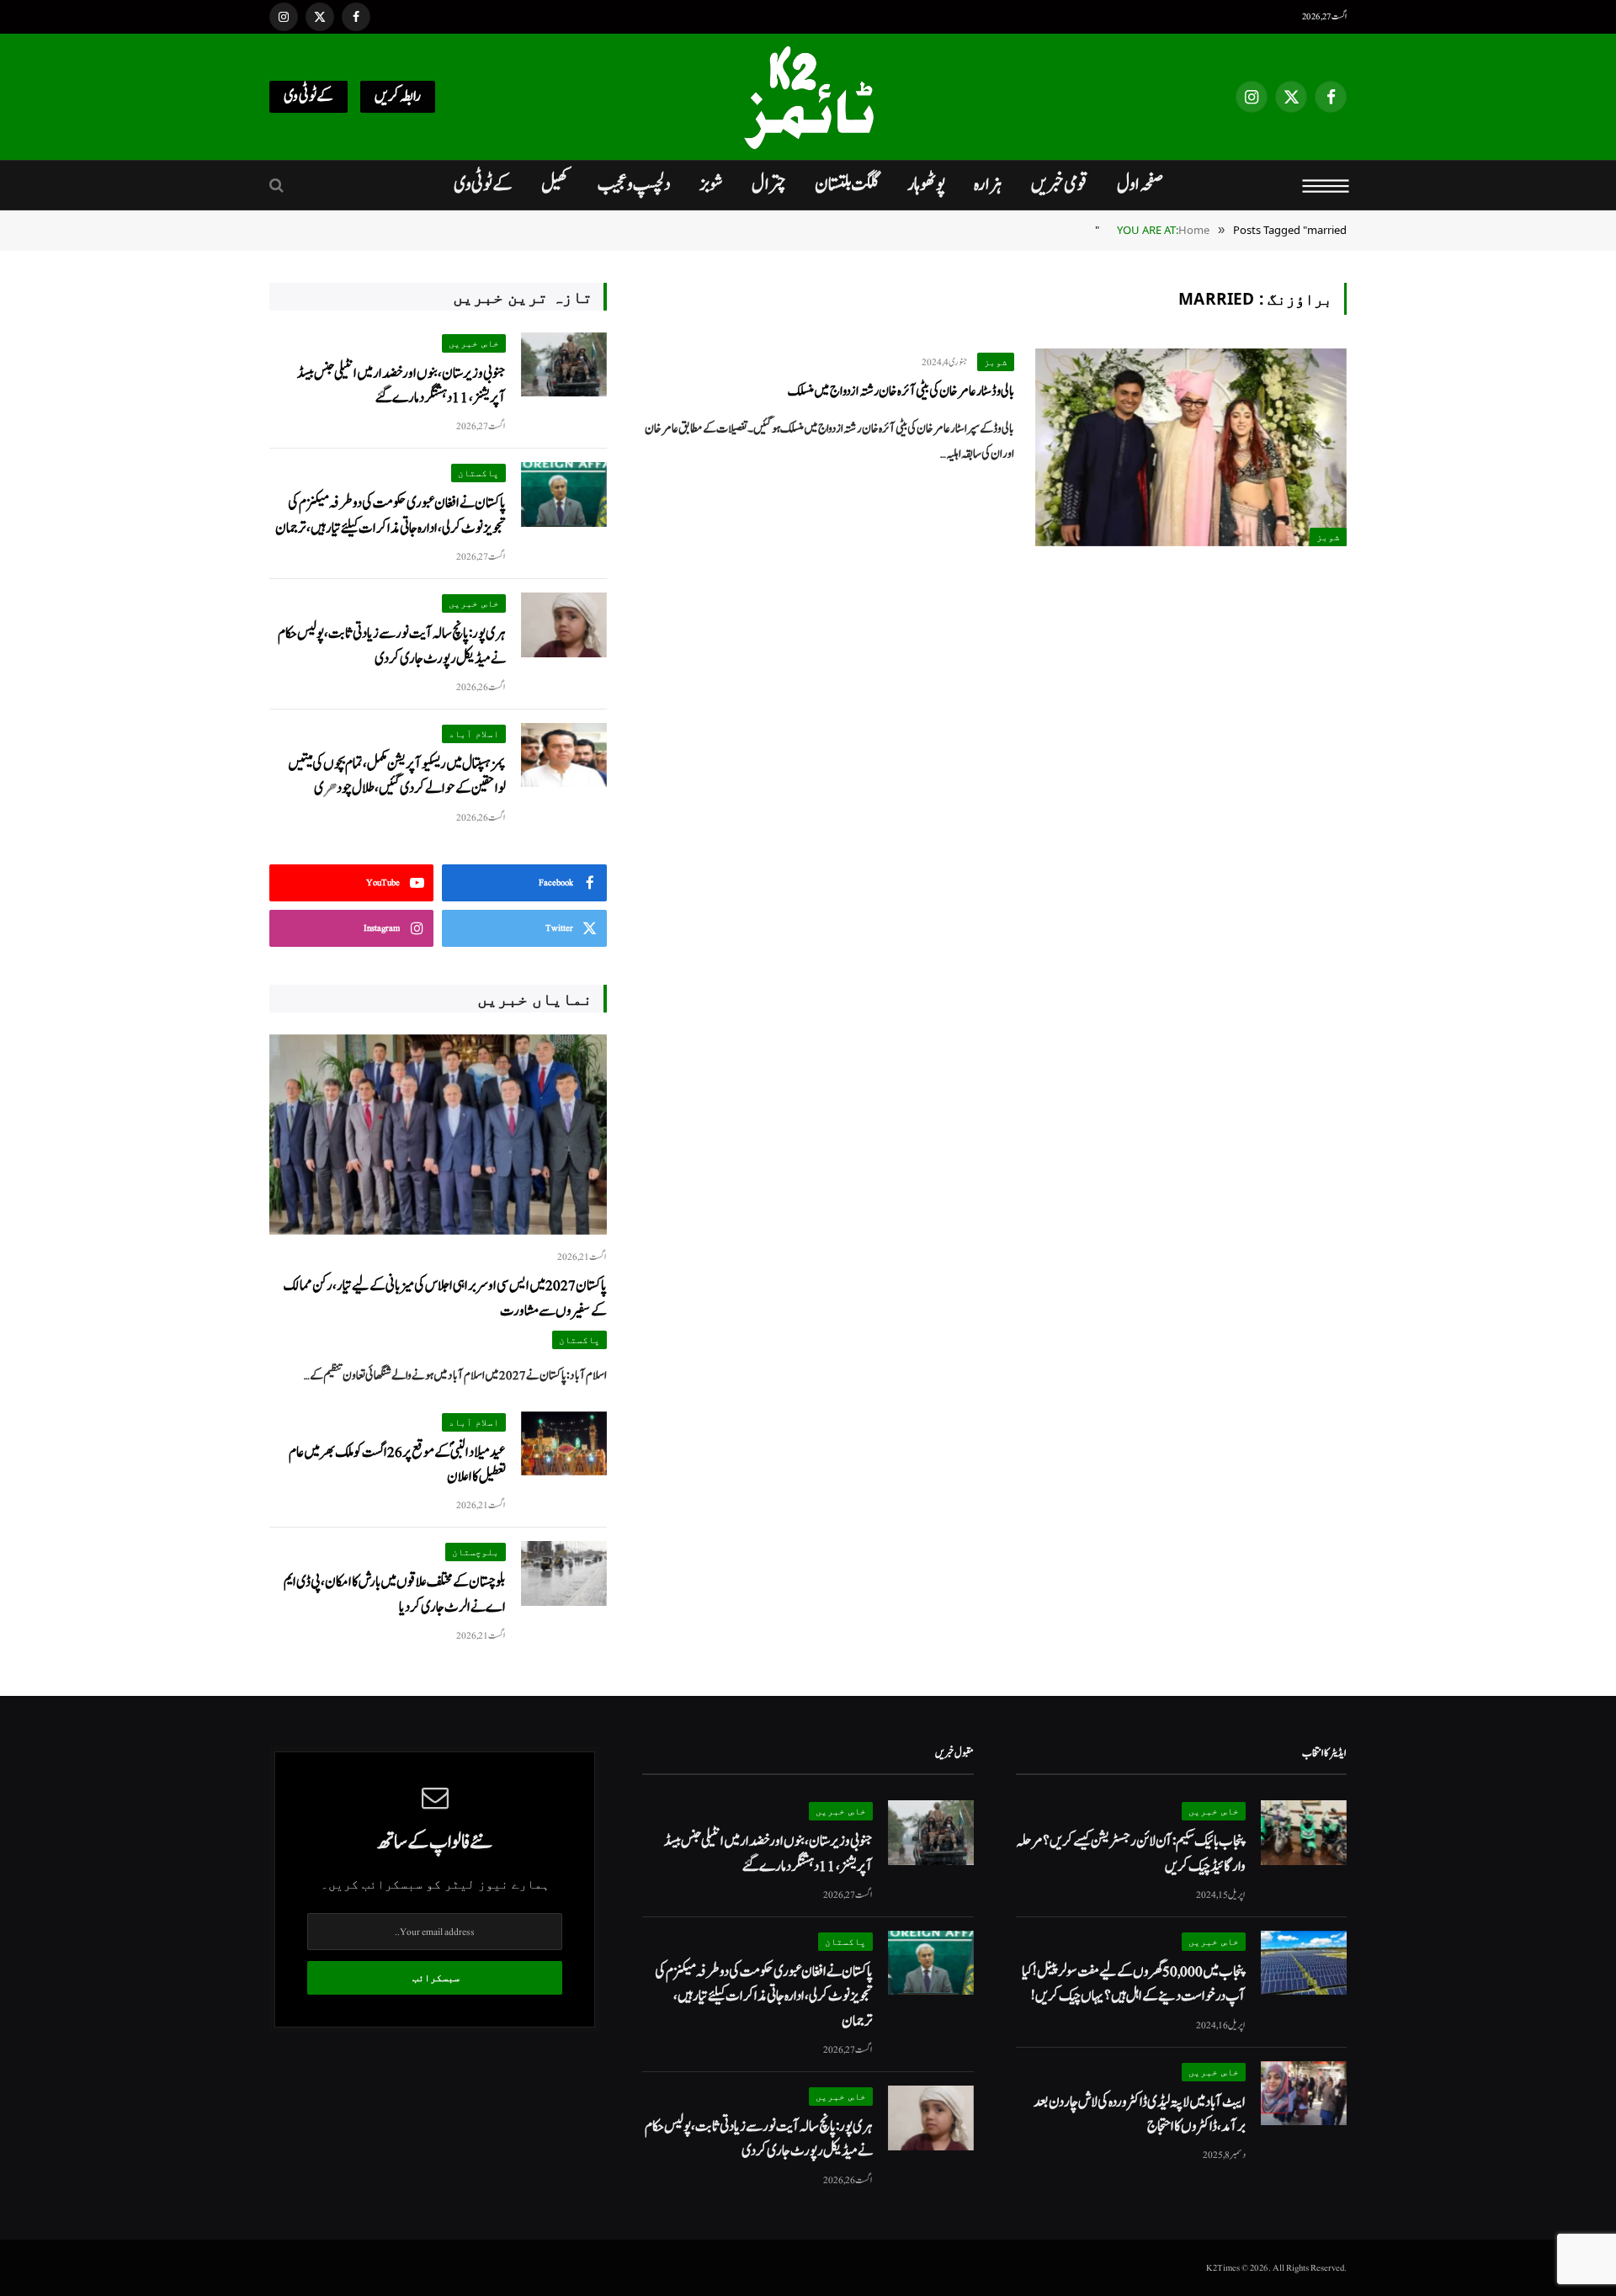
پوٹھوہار (926, 184)
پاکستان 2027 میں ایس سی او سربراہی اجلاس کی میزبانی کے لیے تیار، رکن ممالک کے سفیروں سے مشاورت (445, 1298)
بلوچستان (476, 1552)
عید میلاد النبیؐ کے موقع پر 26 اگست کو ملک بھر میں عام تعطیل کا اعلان (397, 1464)
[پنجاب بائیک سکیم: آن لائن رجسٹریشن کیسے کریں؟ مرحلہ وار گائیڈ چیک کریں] (1304, 1833)
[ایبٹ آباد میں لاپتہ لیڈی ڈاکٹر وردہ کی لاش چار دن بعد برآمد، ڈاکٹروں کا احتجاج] (1304, 2094)
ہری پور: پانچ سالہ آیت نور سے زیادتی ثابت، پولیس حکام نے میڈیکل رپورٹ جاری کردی (392, 646)
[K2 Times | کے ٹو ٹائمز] (808, 97)
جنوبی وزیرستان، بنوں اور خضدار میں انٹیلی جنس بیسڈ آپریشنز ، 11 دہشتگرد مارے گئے (401, 385)
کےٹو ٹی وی (308, 96)
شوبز (711, 184)
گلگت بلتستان (847, 184)
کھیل (555, 184)
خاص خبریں (474, 343)
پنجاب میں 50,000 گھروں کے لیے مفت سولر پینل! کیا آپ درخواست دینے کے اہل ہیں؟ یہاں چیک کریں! (1134, 1984)
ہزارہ (988, 184)
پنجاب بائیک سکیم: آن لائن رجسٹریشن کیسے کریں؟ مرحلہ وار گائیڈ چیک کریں (1131, 1853)
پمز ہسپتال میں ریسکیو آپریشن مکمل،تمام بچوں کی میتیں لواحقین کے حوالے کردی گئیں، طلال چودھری (397, 776)
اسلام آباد (474, 733)
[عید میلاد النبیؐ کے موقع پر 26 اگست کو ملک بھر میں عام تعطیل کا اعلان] (564, 1444)
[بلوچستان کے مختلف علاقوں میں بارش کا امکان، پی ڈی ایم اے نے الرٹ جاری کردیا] (564, 1573)
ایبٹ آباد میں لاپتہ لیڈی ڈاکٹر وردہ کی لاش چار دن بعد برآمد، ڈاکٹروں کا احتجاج (1140, 2114)
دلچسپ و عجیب (634, 184)
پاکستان (478, 473)
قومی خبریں (1060, 184)
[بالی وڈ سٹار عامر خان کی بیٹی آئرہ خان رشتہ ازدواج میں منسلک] (1191, 447)
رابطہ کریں (398, 96)
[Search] (278, 186)
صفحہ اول (1140, 184)
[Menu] (1326, 185)
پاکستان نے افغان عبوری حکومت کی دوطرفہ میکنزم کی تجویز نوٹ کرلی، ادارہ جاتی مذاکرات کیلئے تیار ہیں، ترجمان (391, 515)
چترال (769, 184)
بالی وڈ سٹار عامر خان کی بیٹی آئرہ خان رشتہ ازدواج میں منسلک (901, 391)
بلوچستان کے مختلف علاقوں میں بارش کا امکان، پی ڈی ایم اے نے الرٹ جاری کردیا (395, 1594)
